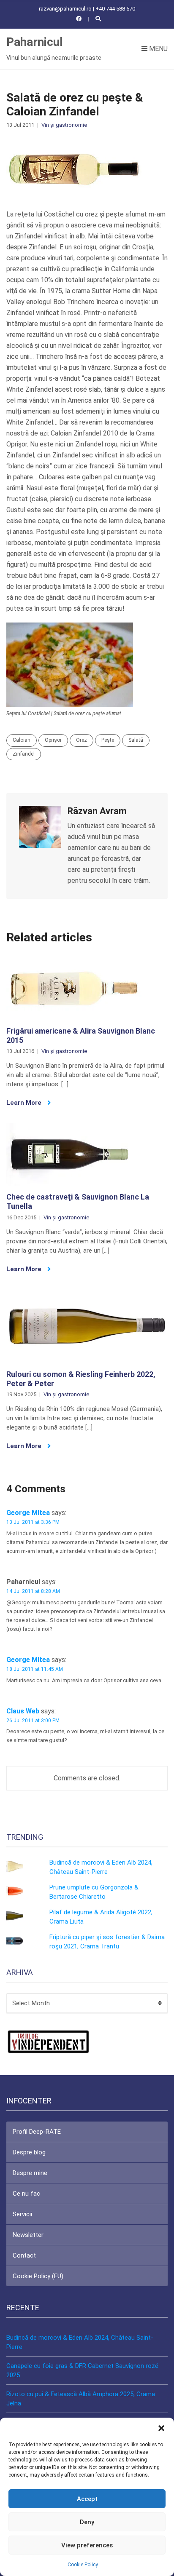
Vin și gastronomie (64, 125)
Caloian (22, 740)
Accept (87, 2499)
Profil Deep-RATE (37, 2132)
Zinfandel (24, 754)
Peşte (108, 740)
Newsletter (28, 2235)
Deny (87, 2522)
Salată (136, 740)
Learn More (25, 1103)
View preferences (87, 2545)
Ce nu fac (26, 2194)
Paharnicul (35, 42)
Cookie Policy (83, 2565)
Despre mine (30, 2173)
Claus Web (23, 1711)
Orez (82, 740)
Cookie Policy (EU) (38, 2276)
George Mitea (28, 1513)
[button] (161, 2428)
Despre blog (29, 2152)
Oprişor (53, 740)
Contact (24, 2255)
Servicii (22, 2214)
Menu (158, 49)
